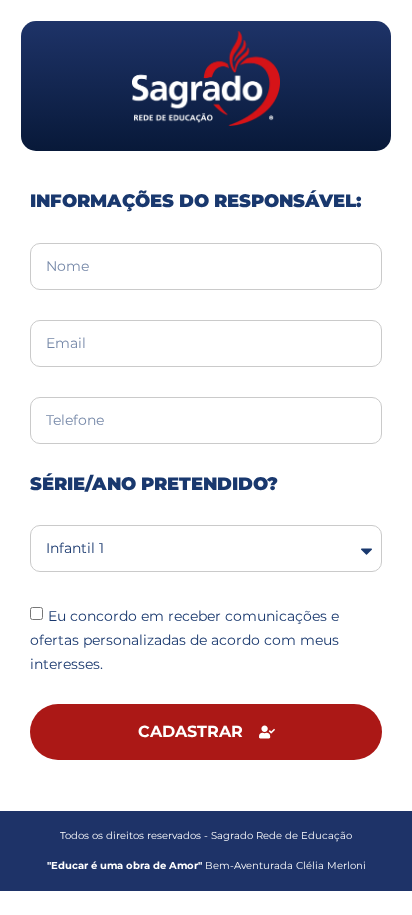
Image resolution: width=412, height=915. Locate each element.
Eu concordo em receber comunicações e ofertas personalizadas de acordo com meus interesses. (184, 640)
